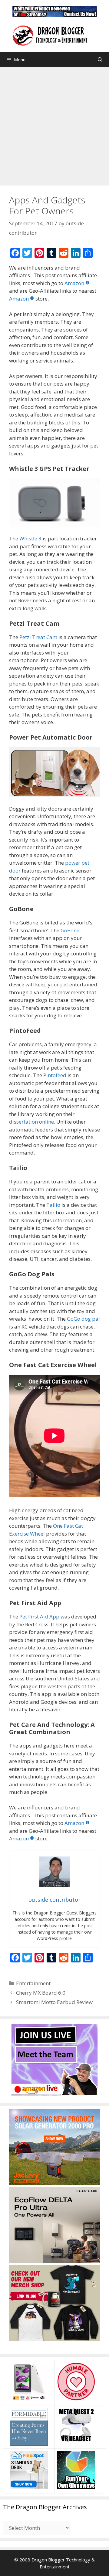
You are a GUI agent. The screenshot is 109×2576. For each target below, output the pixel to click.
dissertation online (31, 1122)
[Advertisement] (54, 125)
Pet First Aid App (39, 1616)
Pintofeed (55, 1075)
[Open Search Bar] (100, 60)
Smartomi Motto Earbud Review (54, 2002)
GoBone (70, 930)
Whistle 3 (30, 538)
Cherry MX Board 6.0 (41, 1993)
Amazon (74, 283)
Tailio (53, 1205)
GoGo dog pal (83, 1319)
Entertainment (33, 1983)
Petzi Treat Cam (38, 637)
